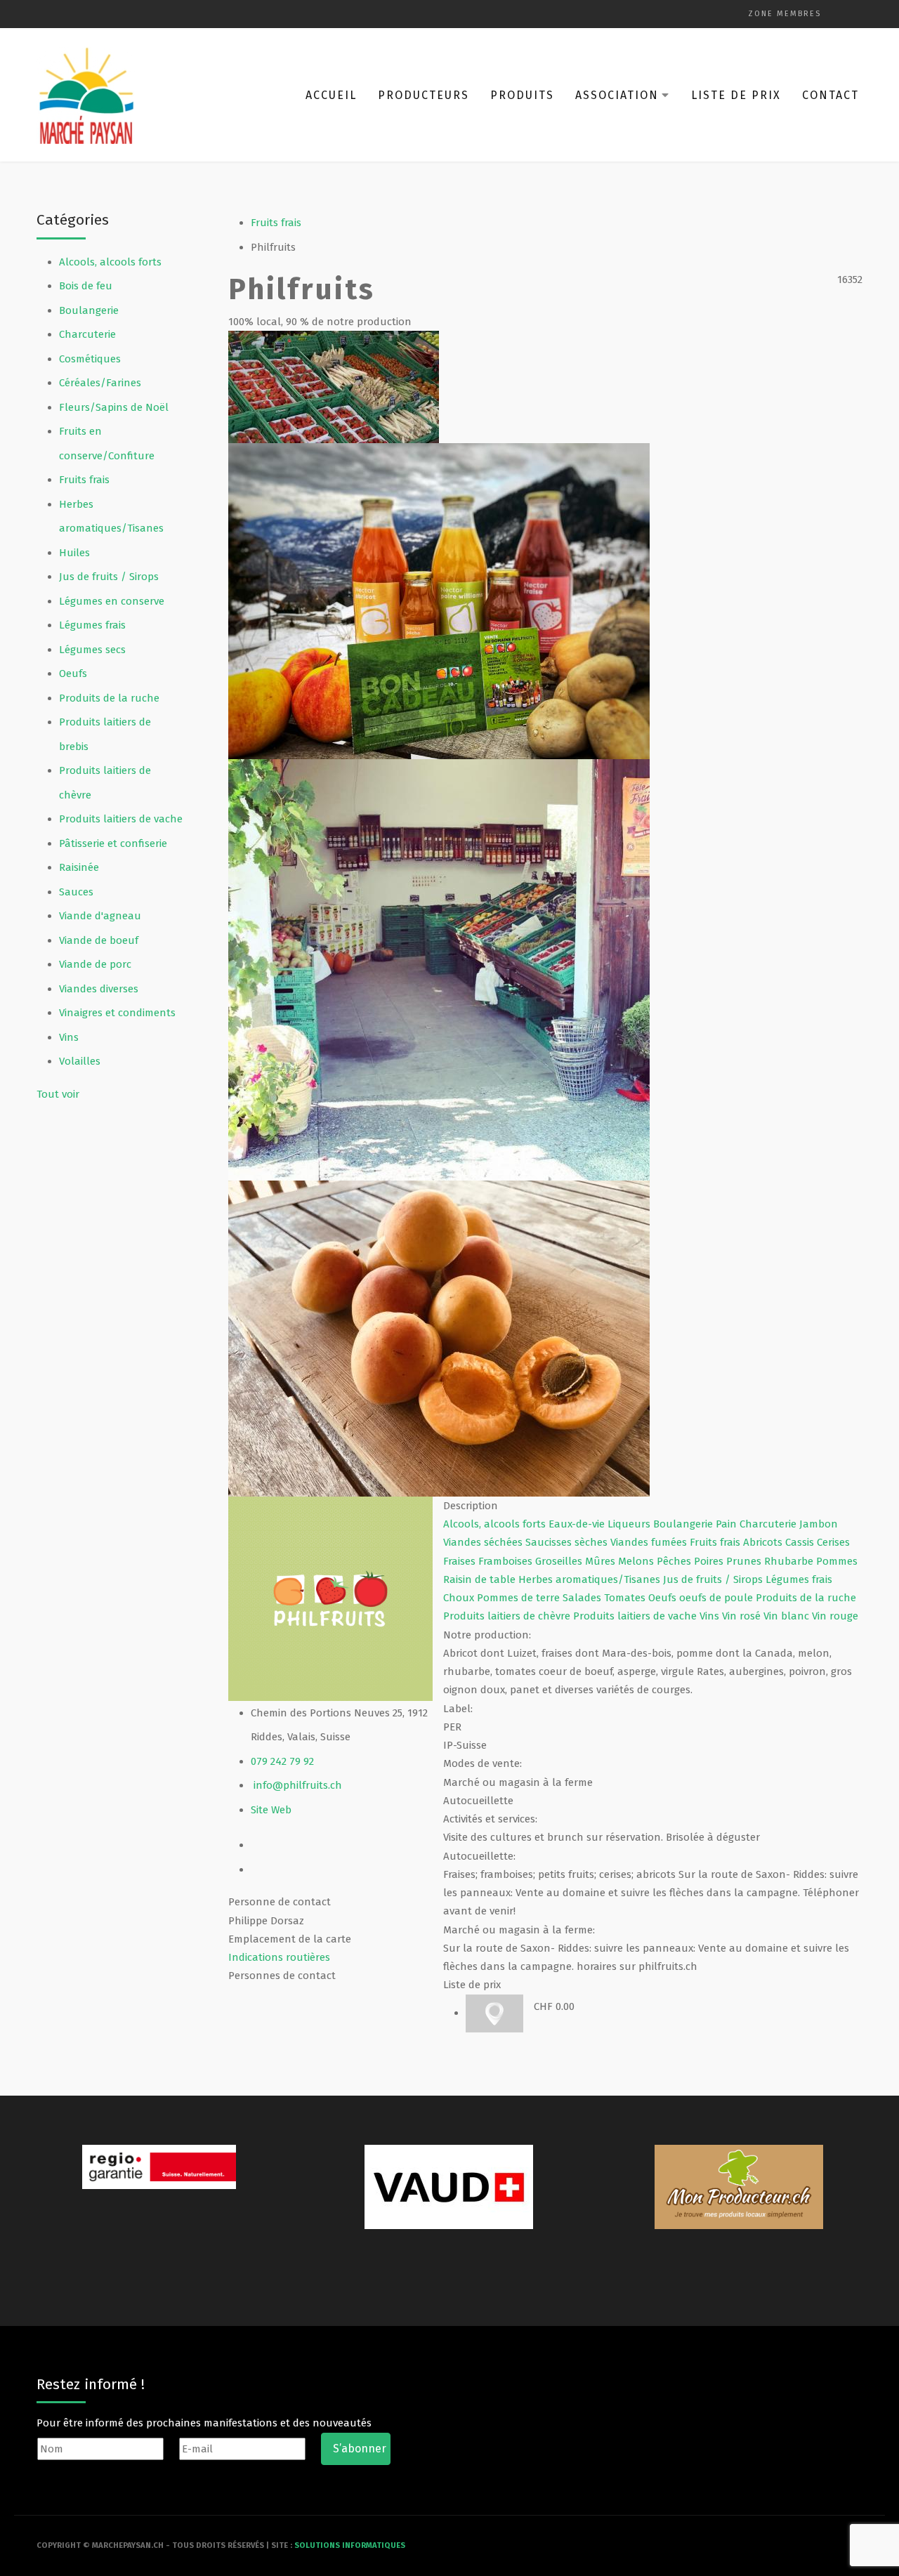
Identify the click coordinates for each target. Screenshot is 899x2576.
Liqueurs (630, 1524)
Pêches (675, 1561)
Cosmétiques (90, 359)
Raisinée (79, 867)
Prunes (745, 1561)
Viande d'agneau (100, 916)
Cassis (801, 1542)
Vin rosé (743, 1616)
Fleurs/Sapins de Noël (114, 407)
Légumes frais (92, 625)
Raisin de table (481, 1579)
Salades (583, 1598)
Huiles (74, 553)
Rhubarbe (790, 1561)
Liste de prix (736, 95)
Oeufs (73, 673)
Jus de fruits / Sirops (109, 577)
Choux (460, 1598)
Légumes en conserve (112, 601)
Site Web (271, 1810)
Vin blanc (788, 1616)
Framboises (507, 1561)
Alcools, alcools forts (110, 262)
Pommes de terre (520, 1598)
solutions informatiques (350, 2545)
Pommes (837, 1561)
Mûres (602, 1561)
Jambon (819, 1524)
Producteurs (424, 95)
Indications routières (279, 1957)
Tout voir (58, 1094)
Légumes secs (92, 650)
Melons (637, 1561)
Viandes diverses (99, 989)
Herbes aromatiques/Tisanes (591, 1579)
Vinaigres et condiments (117, 1013)
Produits (522, 95)
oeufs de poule (717, 1598)
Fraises (461, 1561)
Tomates (626, 1598)
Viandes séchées (484, 1542)
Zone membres (785, 14)
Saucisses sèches (568, 1542)
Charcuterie (87, 334)
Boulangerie (89, 310)
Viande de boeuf (99, 940)
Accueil (331, 95)
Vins (69, 1037)
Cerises (833, 1542)
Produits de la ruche (109, 698)
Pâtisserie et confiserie (113, 843)
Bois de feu (86, 286)
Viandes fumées (650, 1542)
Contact (831, 95)
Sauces (76, 892)
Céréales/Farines (100, 383)
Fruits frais (84, 480)
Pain (728, 1524)
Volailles (80, 1061)
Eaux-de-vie (578, 1524)
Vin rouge (835, 1616)
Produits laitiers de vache (121, 819)
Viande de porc (95, 964)
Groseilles (560, 1561)
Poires (710, 1561)
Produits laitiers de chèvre (508, 1616)
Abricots (764, 1542)
